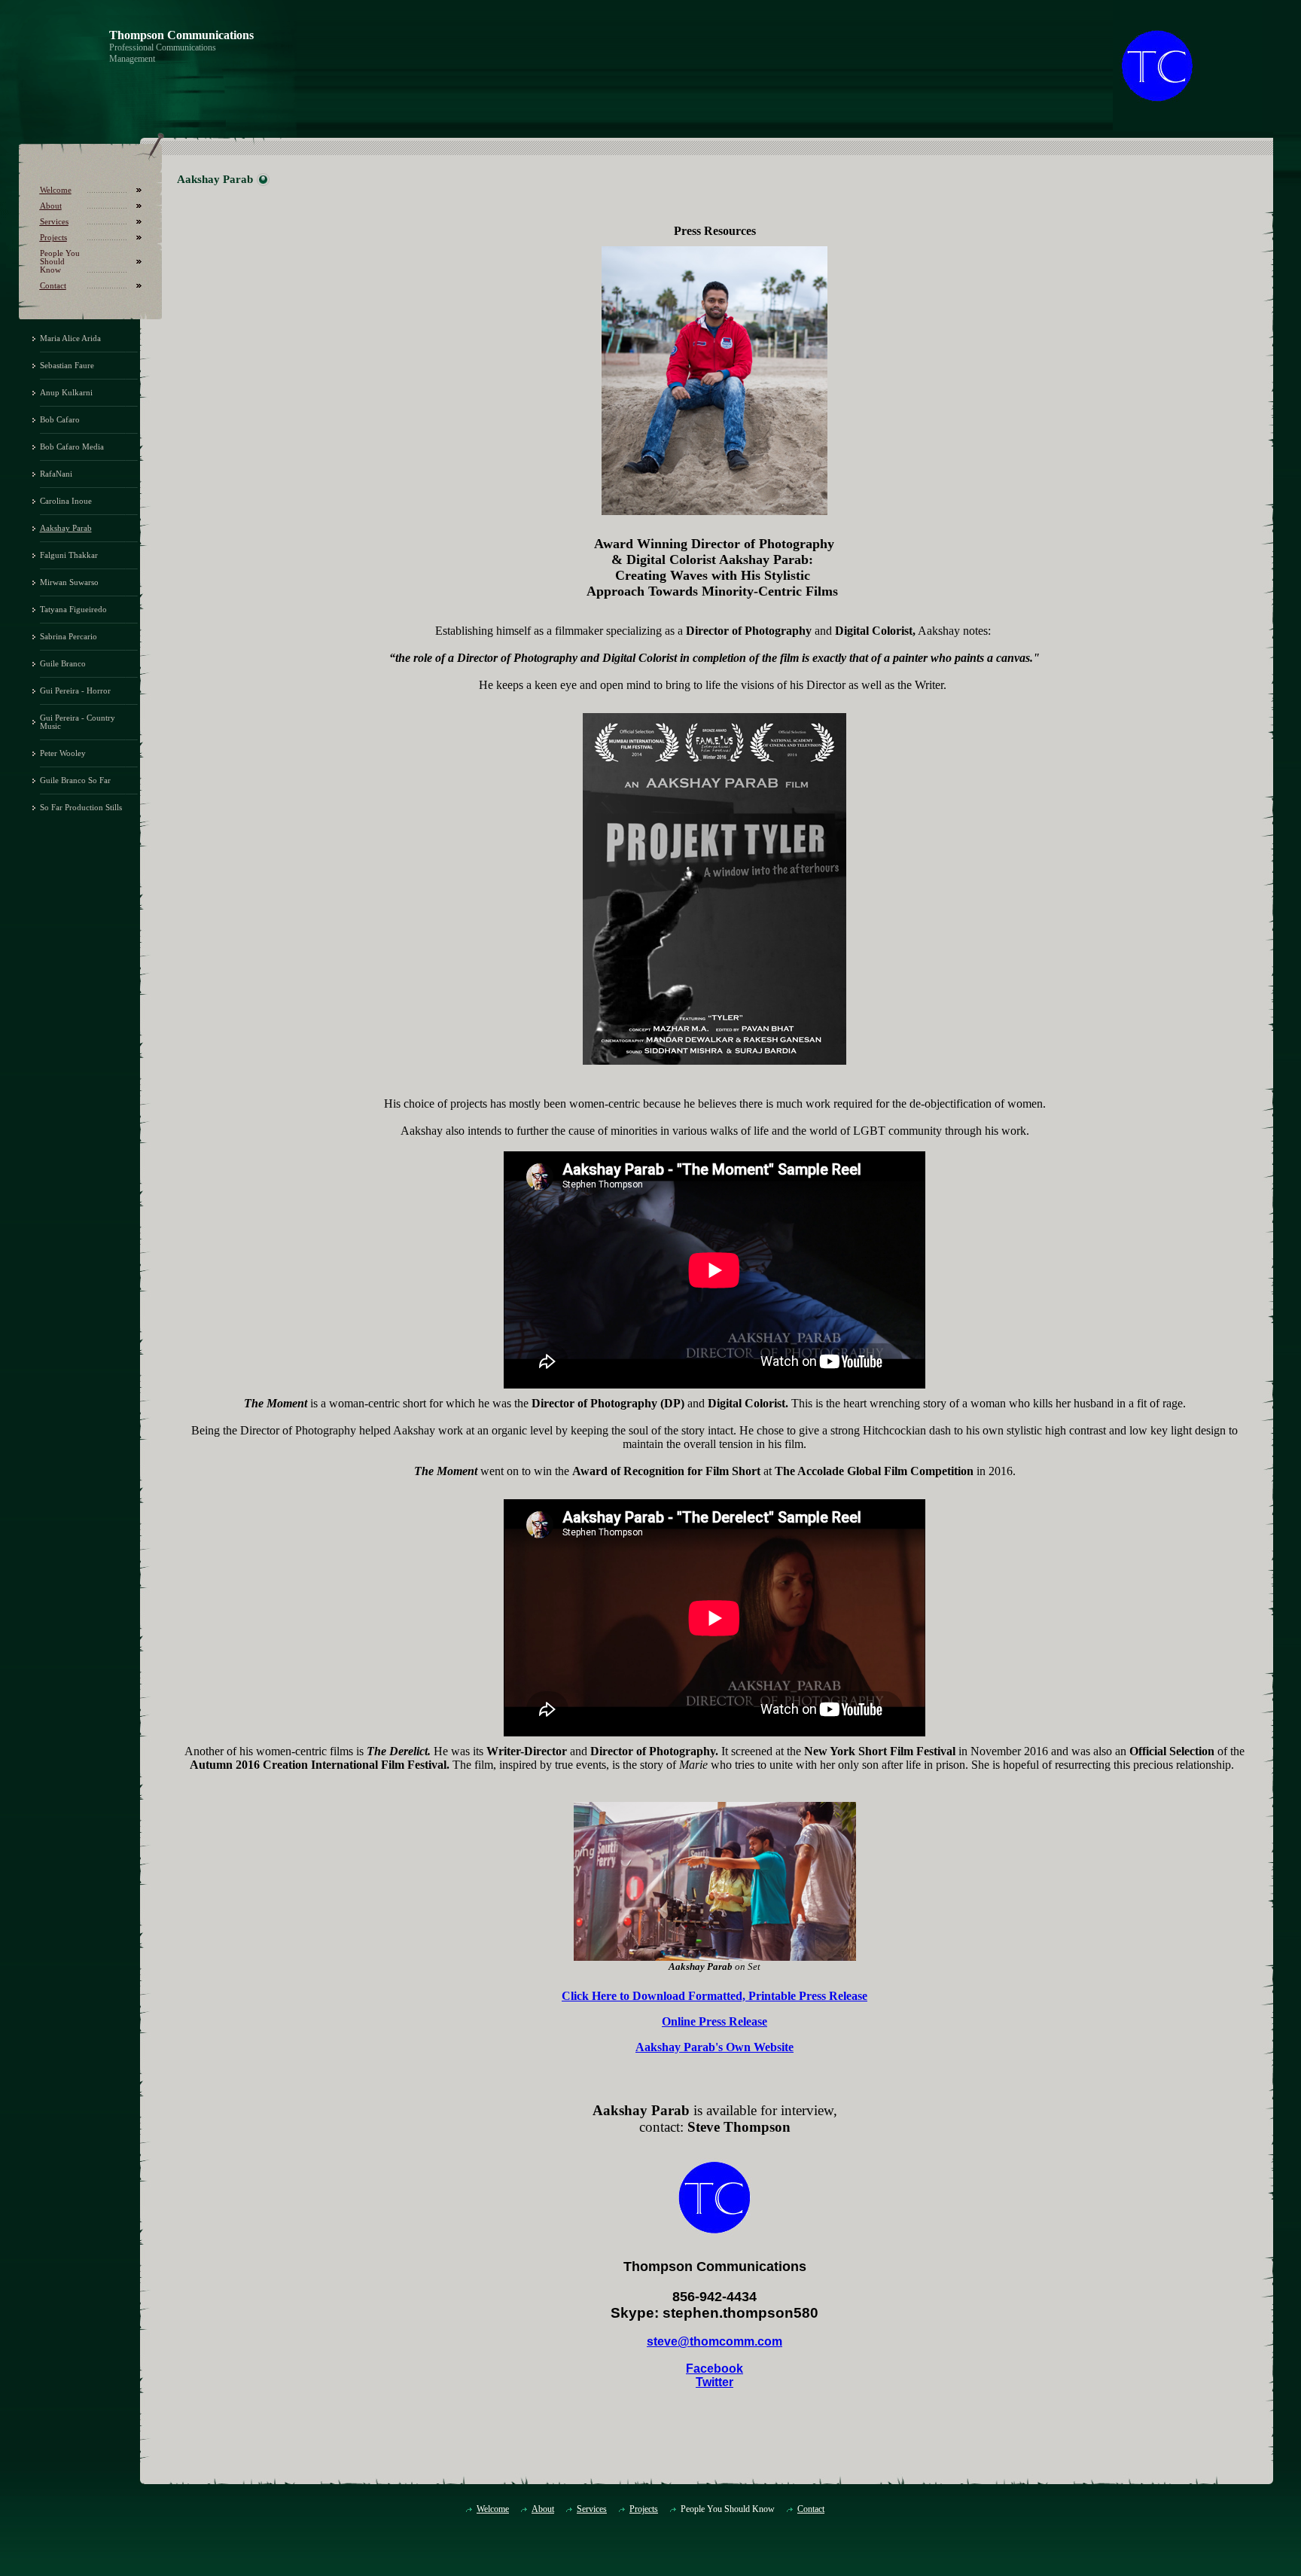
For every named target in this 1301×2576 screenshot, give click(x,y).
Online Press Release (714, 2021)
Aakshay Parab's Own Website (714, 2047)
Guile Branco (63, 664)
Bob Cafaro (60, 420)
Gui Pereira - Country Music (78, 722)
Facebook (714, 2369)
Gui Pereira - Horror (75, 691)
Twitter (714, 2382)
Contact (53, 286)
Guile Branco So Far (75, 780)
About (51, 206)
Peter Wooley (63, 753)
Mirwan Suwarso (69, 582)
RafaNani (56, 474)
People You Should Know (60, 262)
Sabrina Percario (69, 637)
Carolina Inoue (66, 501)
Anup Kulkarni (66, 393)
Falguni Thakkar (69, 555)
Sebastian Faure (67, 366)
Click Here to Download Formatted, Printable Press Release (714, 1996)
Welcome (56, 190)
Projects (53, 238)
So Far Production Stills (81, 808)
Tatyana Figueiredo (73, 610)
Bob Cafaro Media (72, 447)
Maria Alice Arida (70, 338)
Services (54, 222)
